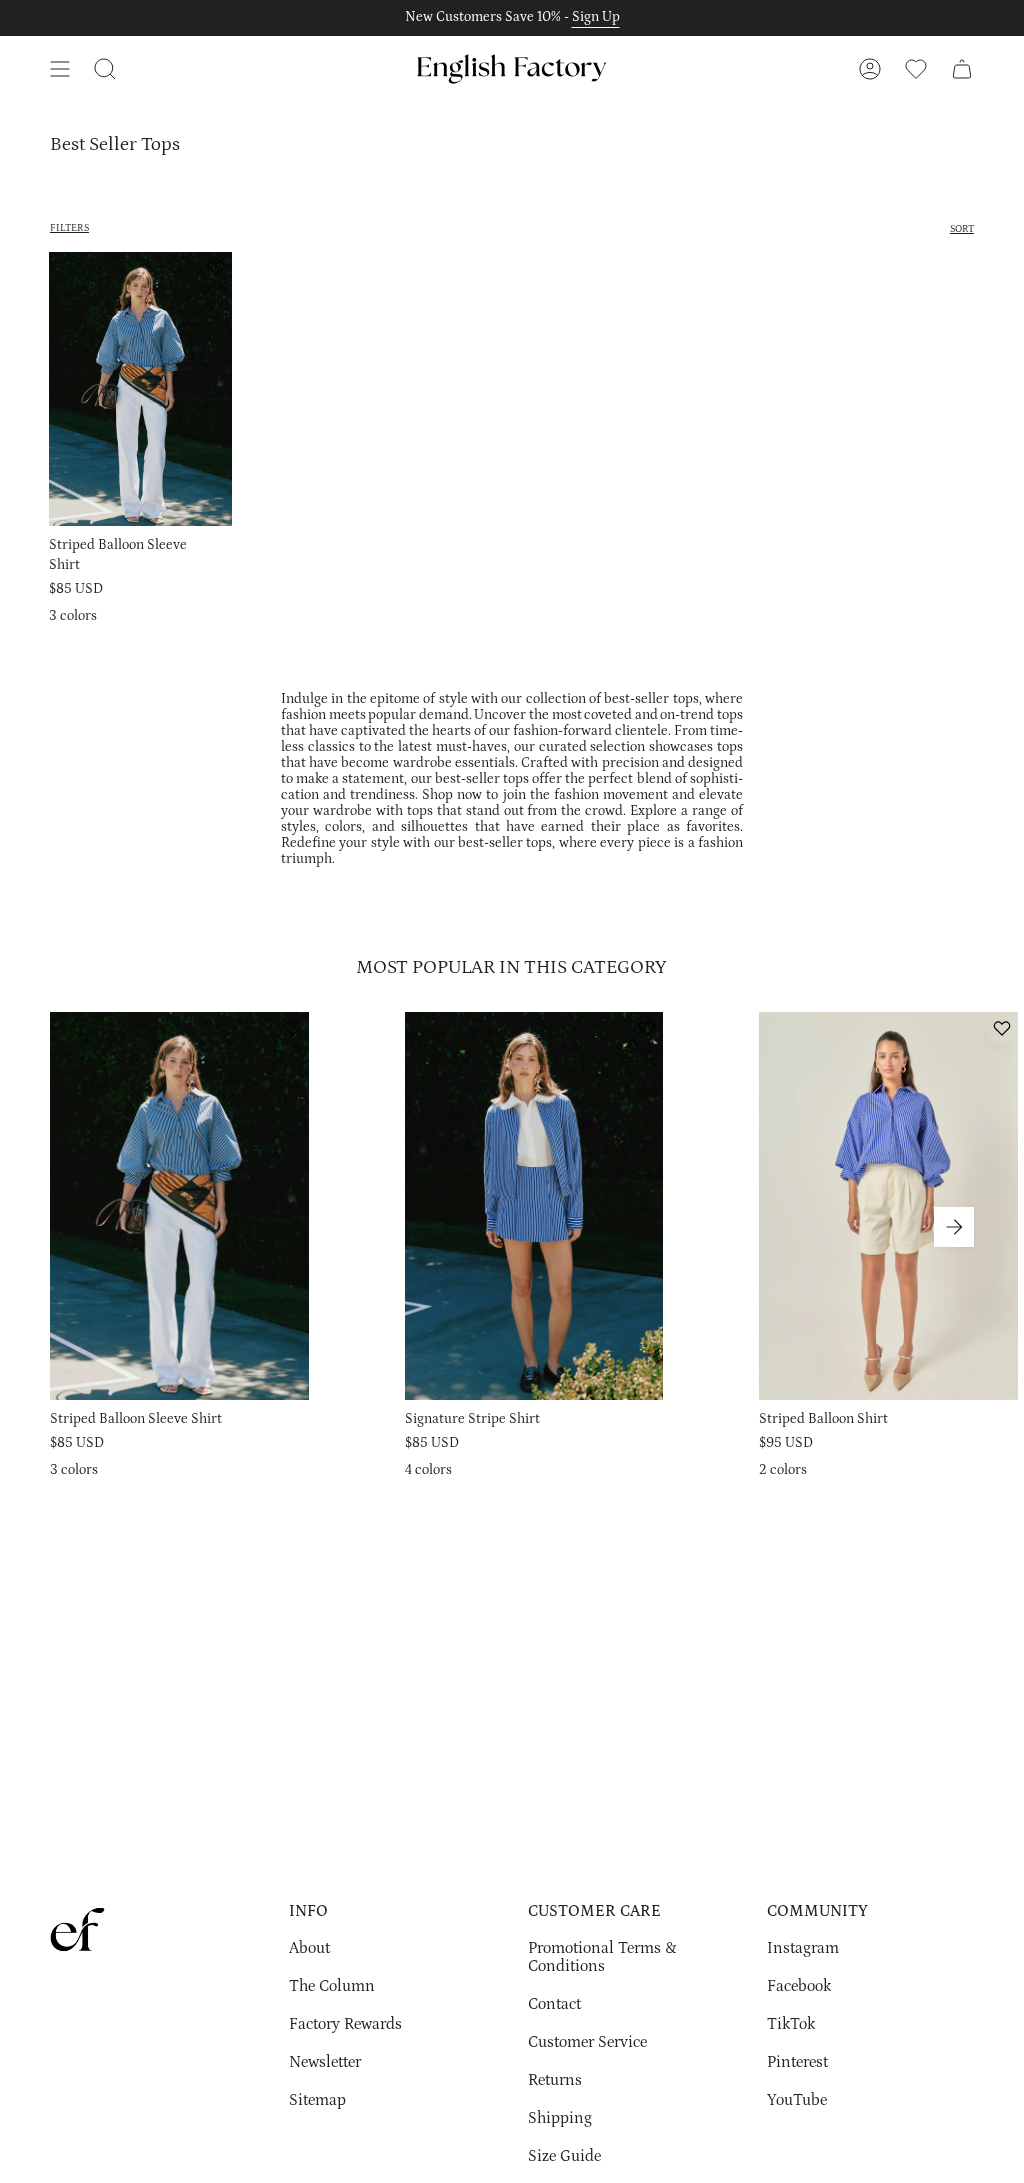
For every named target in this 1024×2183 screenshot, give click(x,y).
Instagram (803, 1948)
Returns (555, 2080)
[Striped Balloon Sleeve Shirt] (140, 389)
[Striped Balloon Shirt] (888, 1206)
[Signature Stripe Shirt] (534, 1206)
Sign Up (596, 17)
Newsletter (325, 2062)
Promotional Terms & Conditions (602, 1957)
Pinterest (797, 2062)
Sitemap (317, 2100)
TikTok (791, 2024)
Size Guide (564, 2156)
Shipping (560, 2118)
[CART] (962, 69)
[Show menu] (60, 69)
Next (954, 1227)
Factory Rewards (345, 2024)
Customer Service (587, 2042)
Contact (554, 2004)
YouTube (797, 2100)
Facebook (799, 1986)
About (309, 1948)
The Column (332, 1986)
